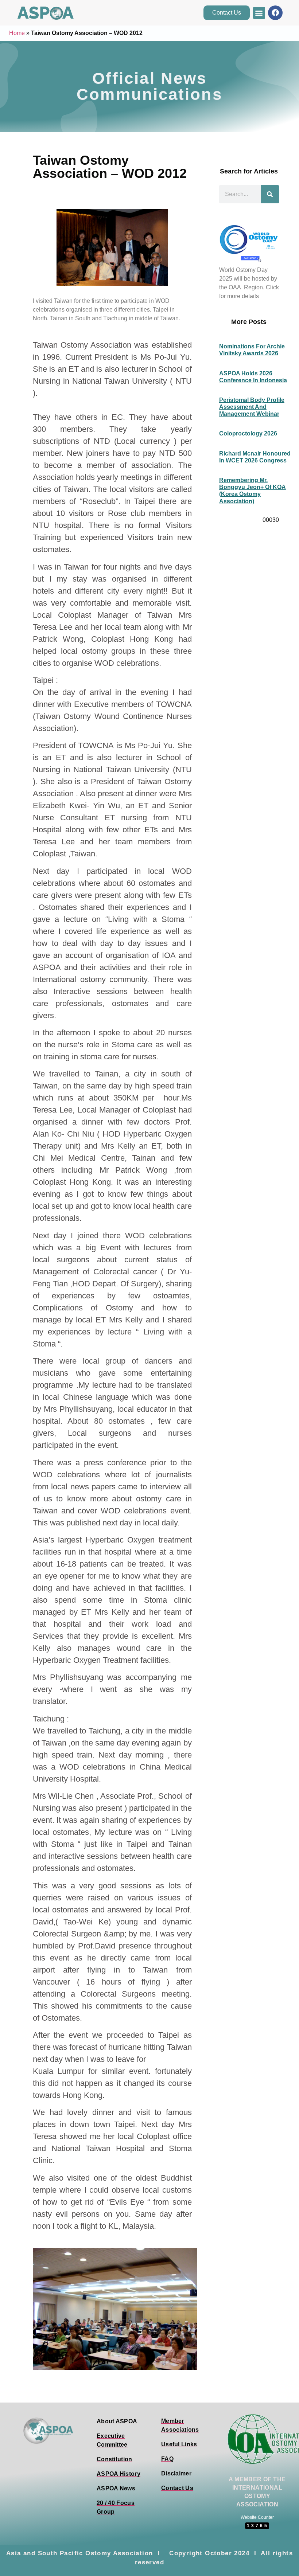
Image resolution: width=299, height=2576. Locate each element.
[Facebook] (275, 13)
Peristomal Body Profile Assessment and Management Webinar (252, 407)
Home (17, 33)
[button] (259, 13)
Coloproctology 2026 (248, 433)
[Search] (270, 194)
